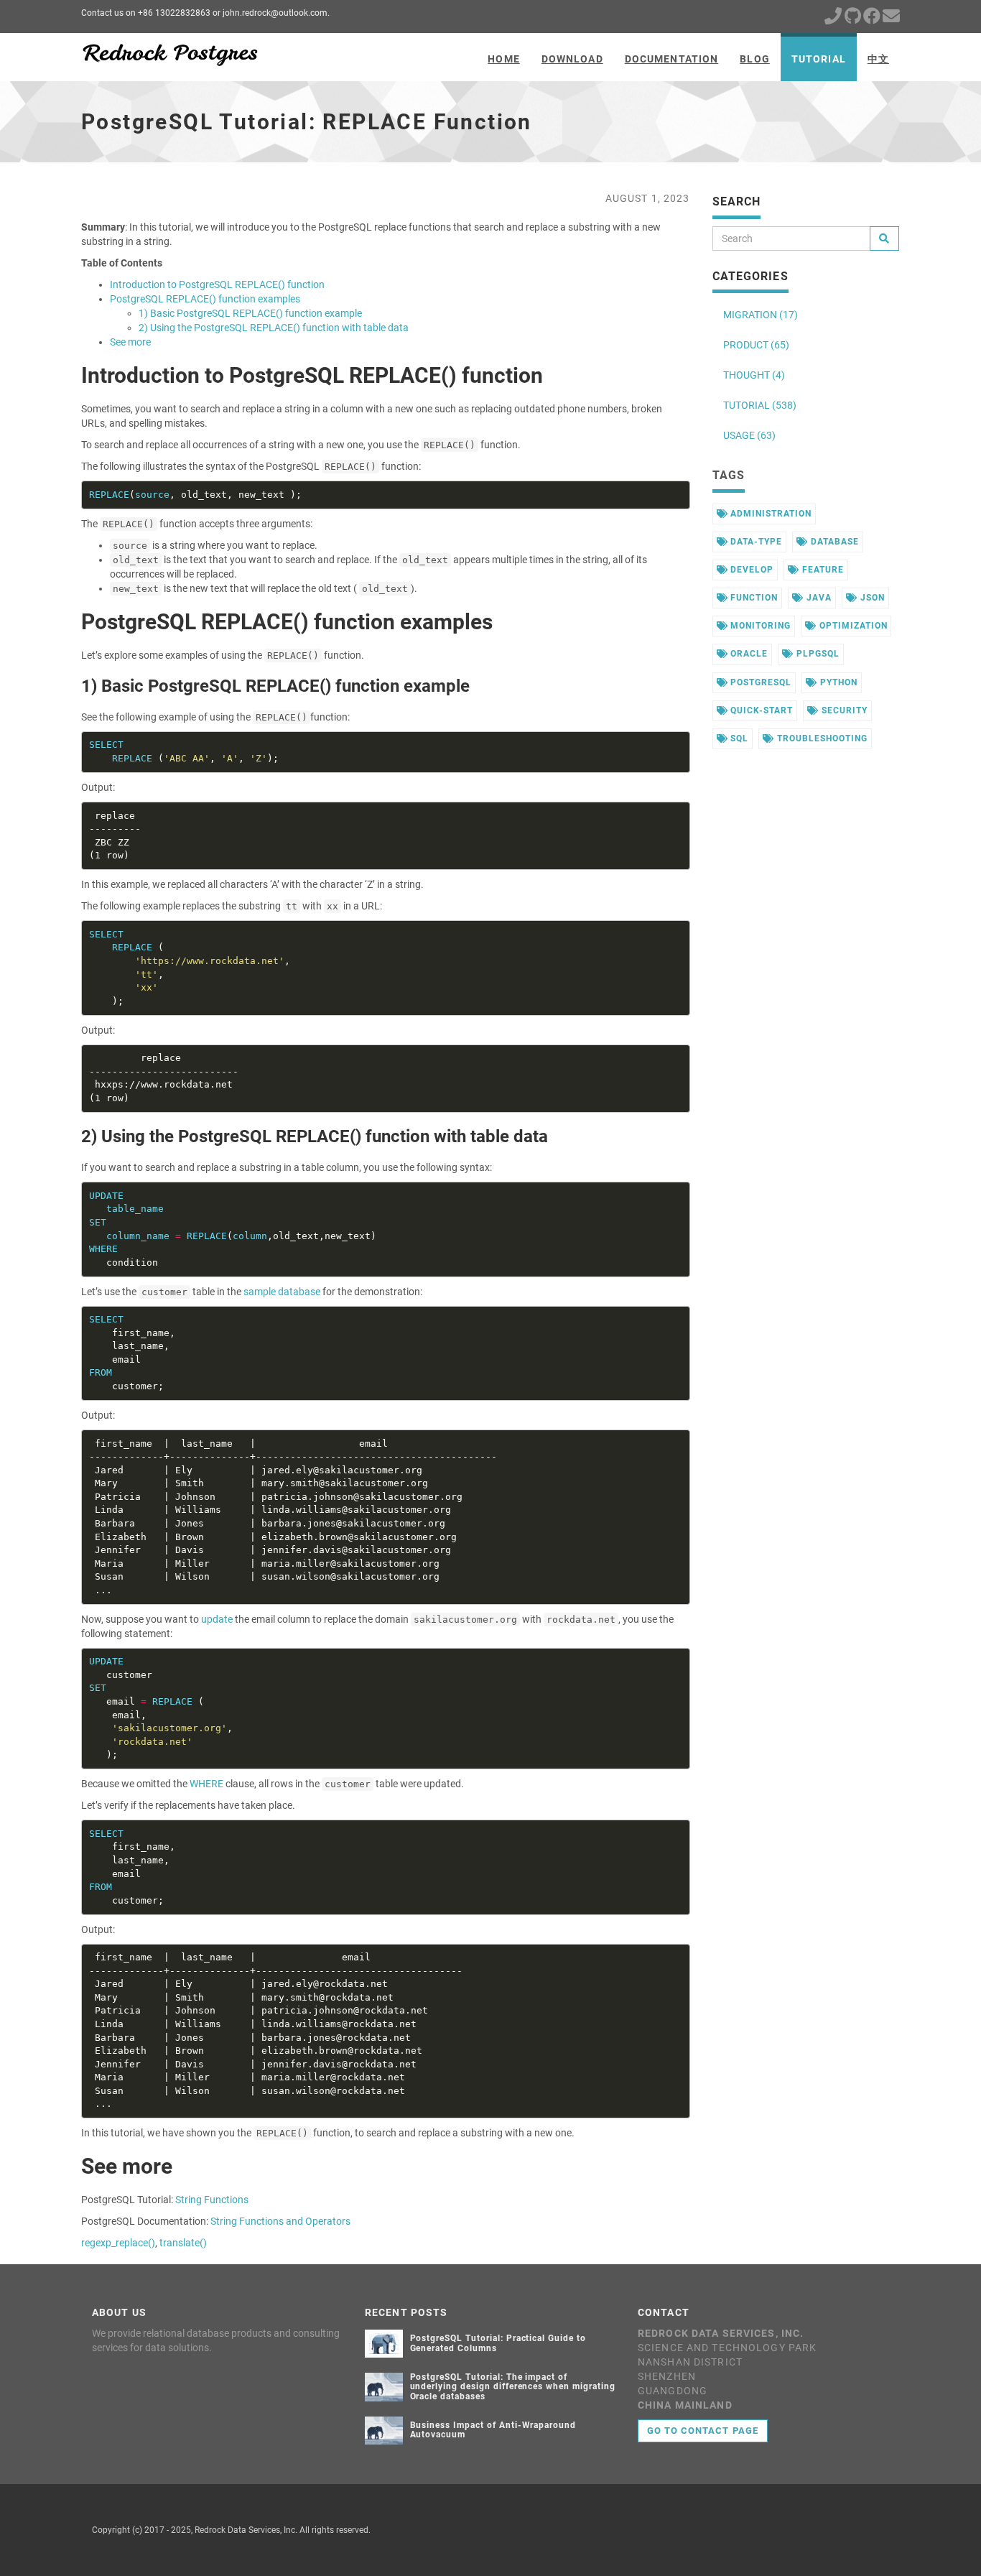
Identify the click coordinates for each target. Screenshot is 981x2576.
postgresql (759, 682)
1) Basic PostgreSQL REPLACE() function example (250, 313)
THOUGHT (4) (754, 375)
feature (822, 570)
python (837, 682)
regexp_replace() (118, 2243)
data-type (755, 542)
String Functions (212, 2200)
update (217, 1619)
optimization (852, 626)
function (753, 598)
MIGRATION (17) (761, 315)
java (818, 598)
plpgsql (817, 654)
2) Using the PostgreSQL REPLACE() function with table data (274, 328)
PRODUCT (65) (756, 345)
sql (738, 738)
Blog (754, 59)
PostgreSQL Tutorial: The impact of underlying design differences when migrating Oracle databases (513, 2386)
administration (769, 514)
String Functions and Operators (280, 2221)
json (871, 598)
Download (572, 59)
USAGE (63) (749, 435)
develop (750, 570)
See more (130, 342)
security (843, 710)
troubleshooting (820, 738)
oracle (748, 654)
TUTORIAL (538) (760, 405)
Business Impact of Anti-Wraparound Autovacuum (493, 2430)
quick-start (760, 710)
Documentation (672, 59)
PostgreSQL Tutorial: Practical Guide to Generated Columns (498, 2343)
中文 (878, 59)
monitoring (759, 626)
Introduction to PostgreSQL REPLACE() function (217, 284)
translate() (183, 2243)
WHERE (206, 1784)
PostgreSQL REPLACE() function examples (205, 299)
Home (503, 59)
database (833, 542)
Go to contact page (703, 2431)
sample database (282, 1292)
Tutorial (819, 59)
